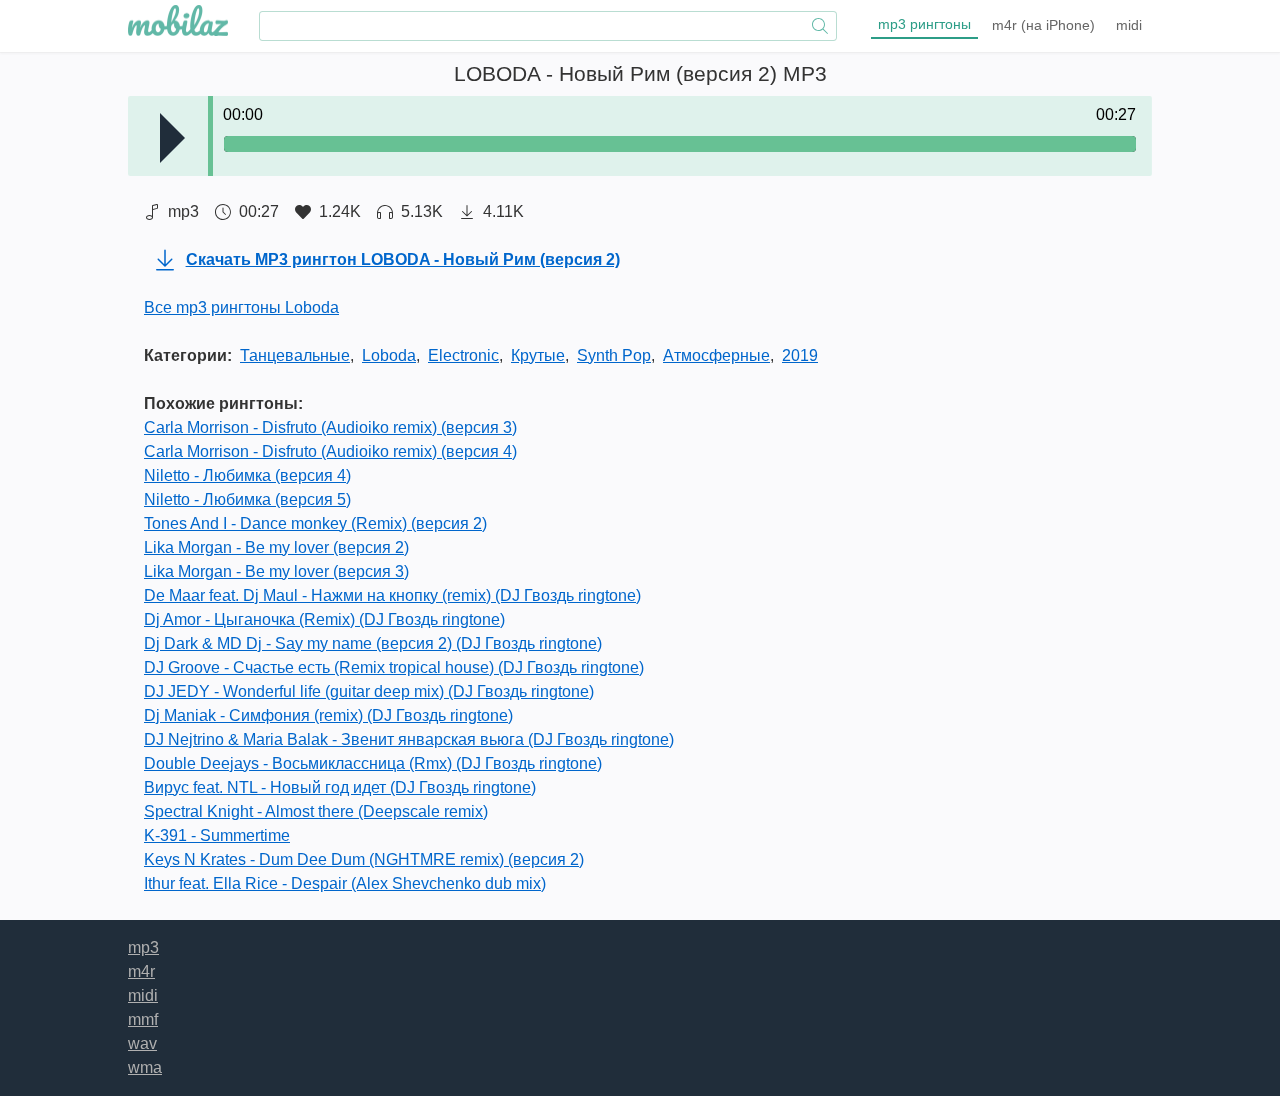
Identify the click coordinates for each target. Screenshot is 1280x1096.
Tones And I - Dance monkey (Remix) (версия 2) (315, 523)
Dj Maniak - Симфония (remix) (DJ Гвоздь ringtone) (328, 715)
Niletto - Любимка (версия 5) (247, 499)
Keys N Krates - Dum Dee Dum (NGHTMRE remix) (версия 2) (364, 859)
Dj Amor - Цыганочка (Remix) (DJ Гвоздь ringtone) (324, 619)
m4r (1043, 25)
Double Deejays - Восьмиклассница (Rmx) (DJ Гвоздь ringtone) (373, 763)
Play (172, 138)
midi (1129, 25)
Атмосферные (716, 355)
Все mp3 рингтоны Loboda (241, 307)
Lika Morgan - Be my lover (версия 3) (276, 571)
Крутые (538, 355)
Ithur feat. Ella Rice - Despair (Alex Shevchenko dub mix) (345, 883)
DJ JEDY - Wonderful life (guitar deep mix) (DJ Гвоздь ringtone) (369, 691)
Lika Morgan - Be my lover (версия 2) (276, 547)
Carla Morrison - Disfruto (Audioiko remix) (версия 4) (330, 451)
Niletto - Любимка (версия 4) (247, 475)
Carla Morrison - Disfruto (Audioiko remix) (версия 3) (330, 427)
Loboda (389, 355)
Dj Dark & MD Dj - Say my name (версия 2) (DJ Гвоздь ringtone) (373, 643)
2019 (800, 355)
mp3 (924, 24)
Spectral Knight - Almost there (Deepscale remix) (316, 811)
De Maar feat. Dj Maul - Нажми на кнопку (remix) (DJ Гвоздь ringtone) (392, 595)
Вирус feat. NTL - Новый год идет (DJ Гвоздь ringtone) (340, 787)
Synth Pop (614, 355)
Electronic (463, 355)
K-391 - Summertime (217, 835)
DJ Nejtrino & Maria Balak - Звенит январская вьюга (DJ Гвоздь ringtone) (409, 739)
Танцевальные (295, 355)
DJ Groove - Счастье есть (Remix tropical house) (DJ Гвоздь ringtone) (394, 667)
